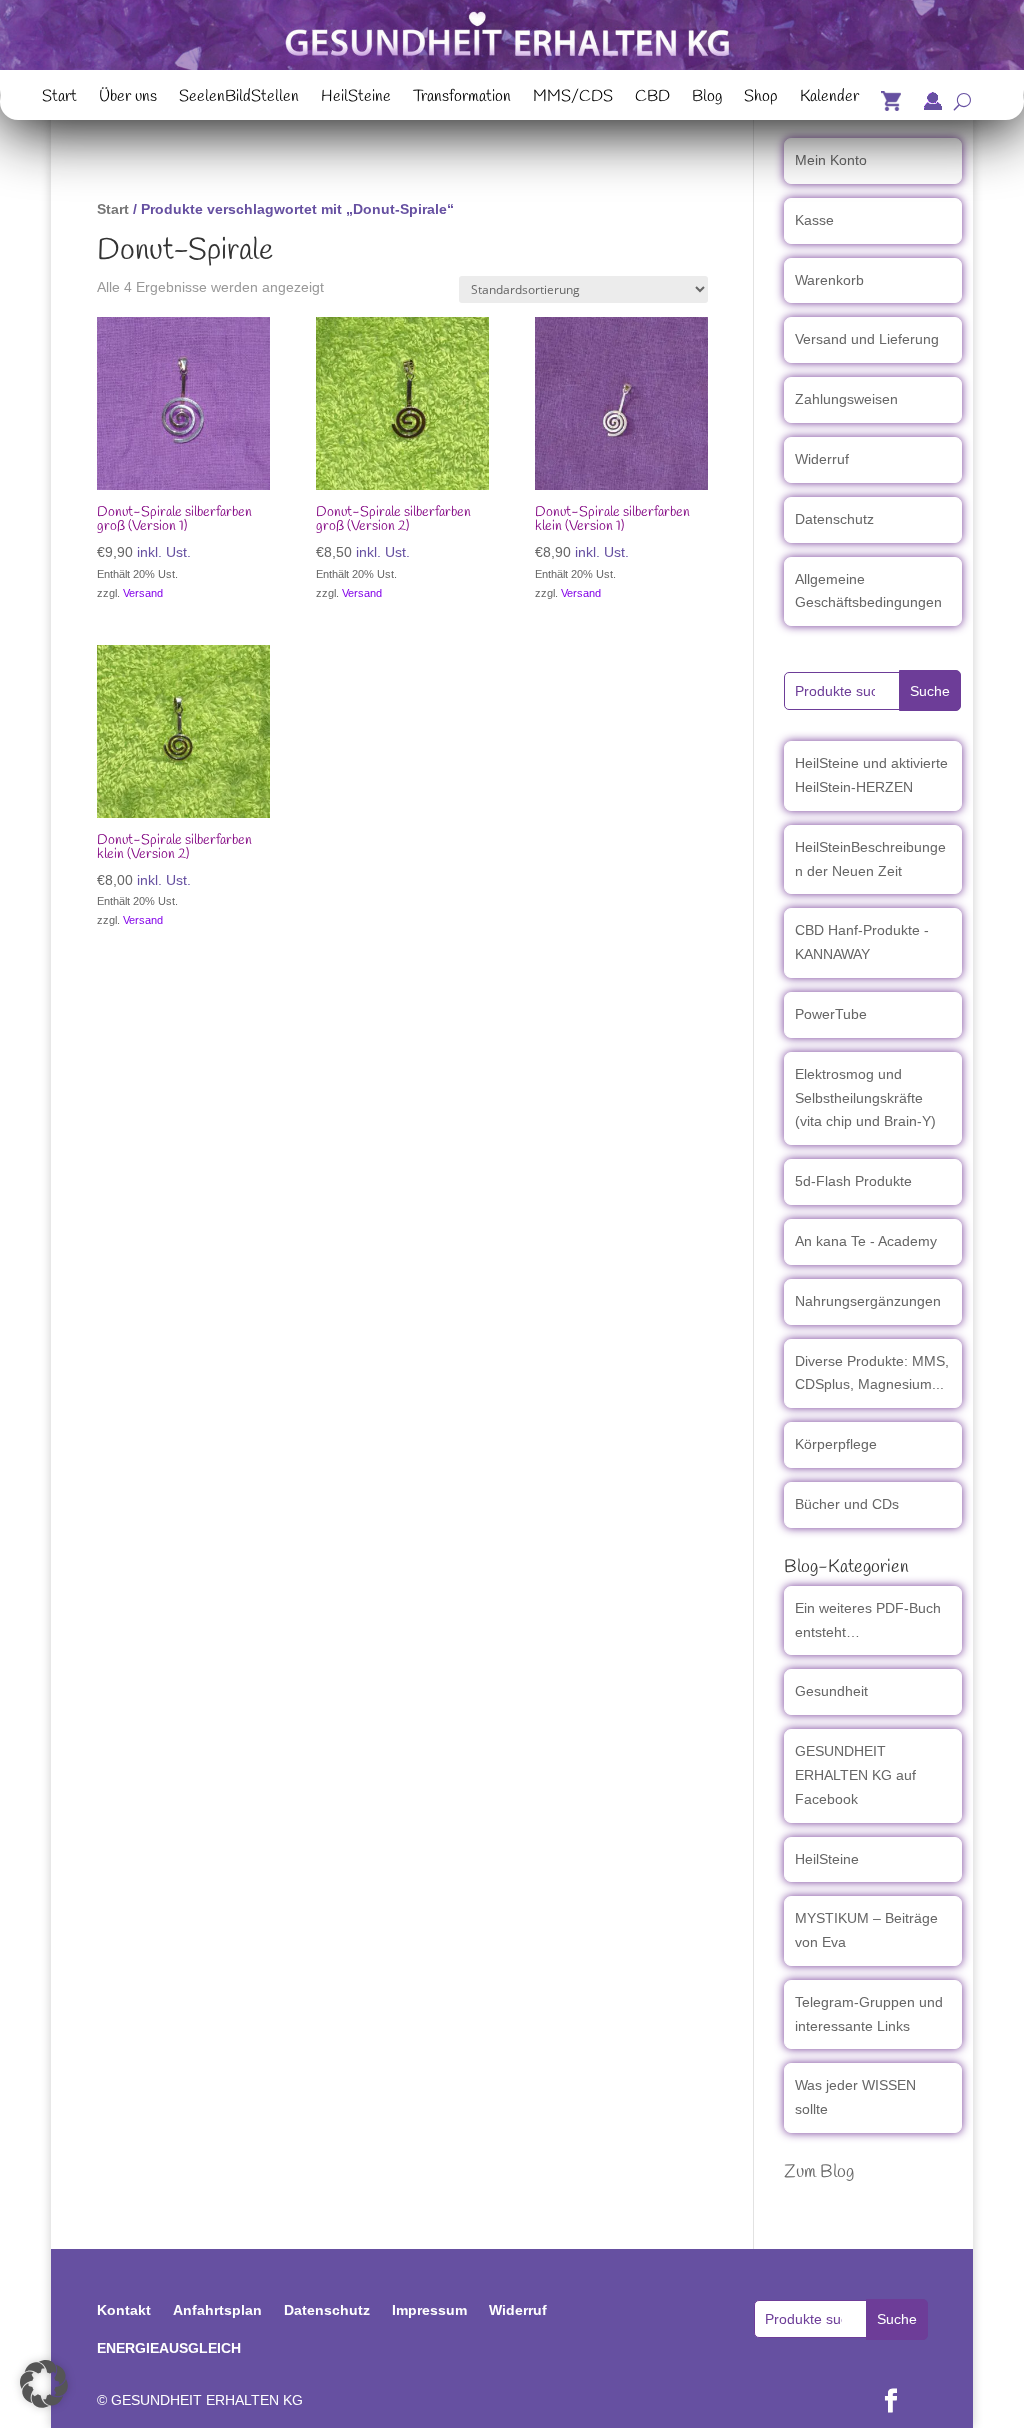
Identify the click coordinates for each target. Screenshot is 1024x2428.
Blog (707, 99)
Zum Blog (819, 2172)
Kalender (829, 99)
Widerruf (822, 459)
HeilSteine (356, 99)
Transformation (462, 99)
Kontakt (124, 2310)
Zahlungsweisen (846, 399)
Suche (930, 691)
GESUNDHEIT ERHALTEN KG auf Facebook (855, 1775)
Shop (761, 99)
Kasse (814, 220)
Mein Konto (831, 160)
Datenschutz (834, 519)
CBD (652, 99)
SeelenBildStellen (239, 99)
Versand (143, 593)
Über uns (128, 99)
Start (59, 99)
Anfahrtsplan (217, 2310)
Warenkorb (829, 280)
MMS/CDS (573, 99)
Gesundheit (831, 1691)
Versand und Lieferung (867, 339)
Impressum (429, 2310)
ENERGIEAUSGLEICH (169, 2348)
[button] (44, 2384)
